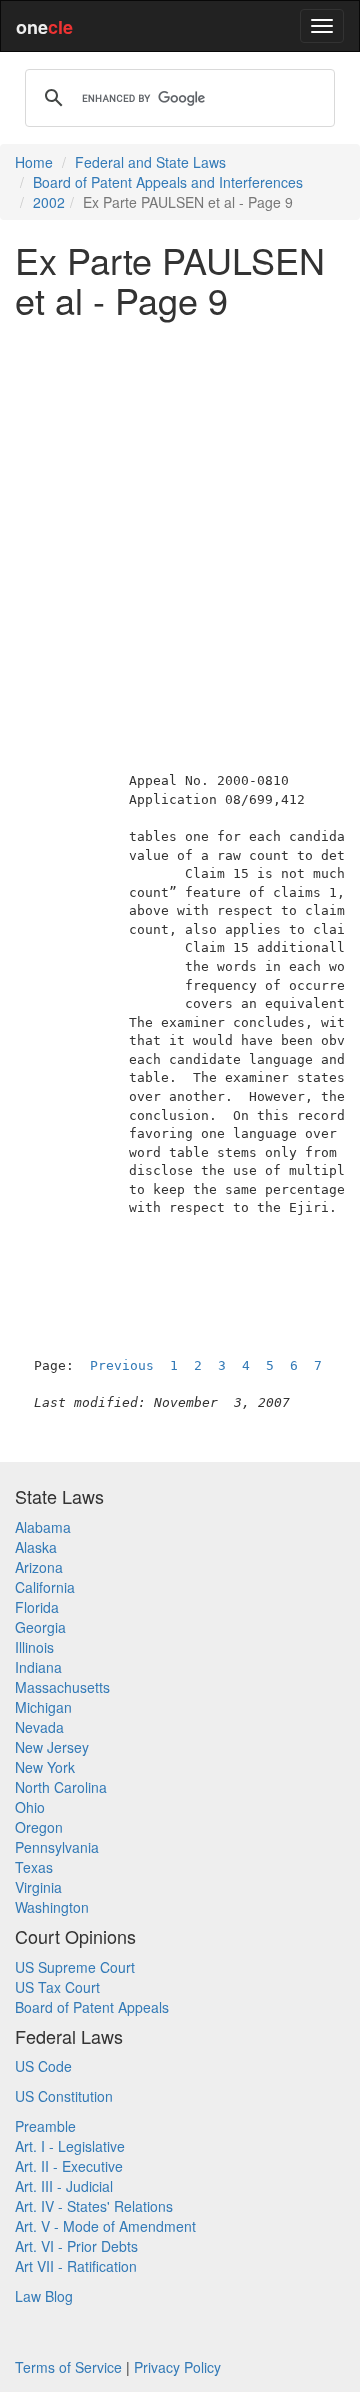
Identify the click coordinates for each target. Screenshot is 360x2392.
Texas (34, 1867)
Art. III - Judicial (64, 2186)
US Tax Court (57, 1987)
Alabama (43, 1527)
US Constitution (64, 2096)
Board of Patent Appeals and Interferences (168, 182)
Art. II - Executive (69, 2166)
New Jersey (52, 1747)
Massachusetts (62, 1687)
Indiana (38, 1667)
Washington (52, 1907)
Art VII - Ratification (76, 2266)
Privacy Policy (177, 2367)
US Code (43, 2066)
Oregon (39, 1827)
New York (45, 1767)
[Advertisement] (180, 513)
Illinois (34, 1647)
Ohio (30, 1807)
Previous (122, 1365)
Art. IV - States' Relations (94, 2206)
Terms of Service (68, 2367)
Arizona (39, 1567)
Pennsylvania (57, 1847)
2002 (49, 202)
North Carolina (61, 1787)
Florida (37, 1607)
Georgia (40, 1627)
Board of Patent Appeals (92, 2007)
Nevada (39, 1727)
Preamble (45, 2126)
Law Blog (44, 2296)
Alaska (36, 1547)
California (45, 1587)
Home (34, 162)
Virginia (38, 1887)
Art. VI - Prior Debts (76, 2246)
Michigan (43, 1707)
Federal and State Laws (150, 162)
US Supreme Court (75, 1967)
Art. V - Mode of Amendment (105, 2226)
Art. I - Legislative (70, 2146)
